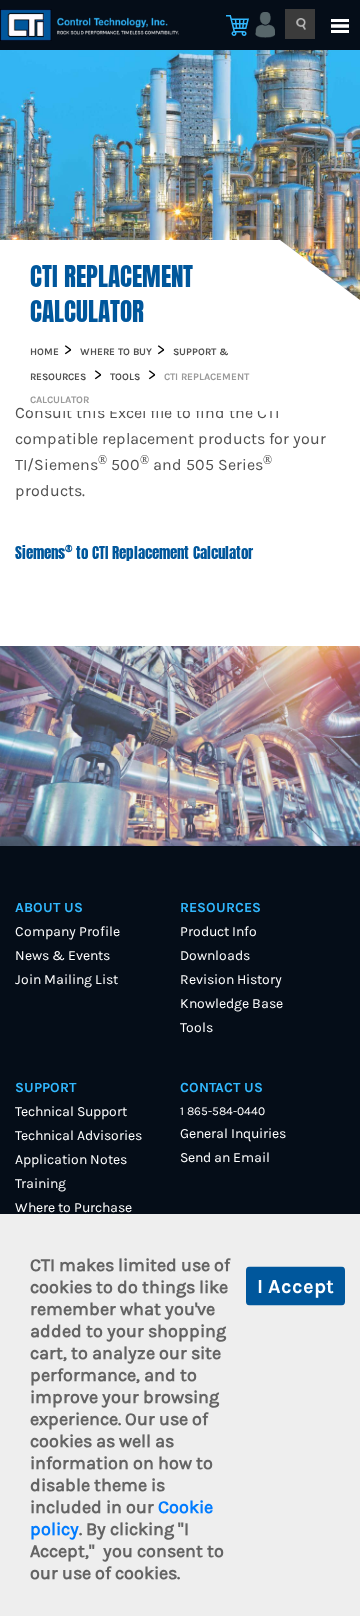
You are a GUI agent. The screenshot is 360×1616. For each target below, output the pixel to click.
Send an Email (225, 1157)
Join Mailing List (66, 979)
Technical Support (71, 1111)
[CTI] (124, 25)
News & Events (62, 955)
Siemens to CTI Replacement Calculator (136, 553)
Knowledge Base (231, 1003)
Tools (125, 377)
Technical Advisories (78, 1135)
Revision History (231, 979)
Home (44, 352)
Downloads (215, 955)
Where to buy (116, 352)
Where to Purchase (73, 1207)
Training (40, 1183)
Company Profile (67, 931)
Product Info (218, 931)
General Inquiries (233, 1133)
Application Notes (71, 1159)
